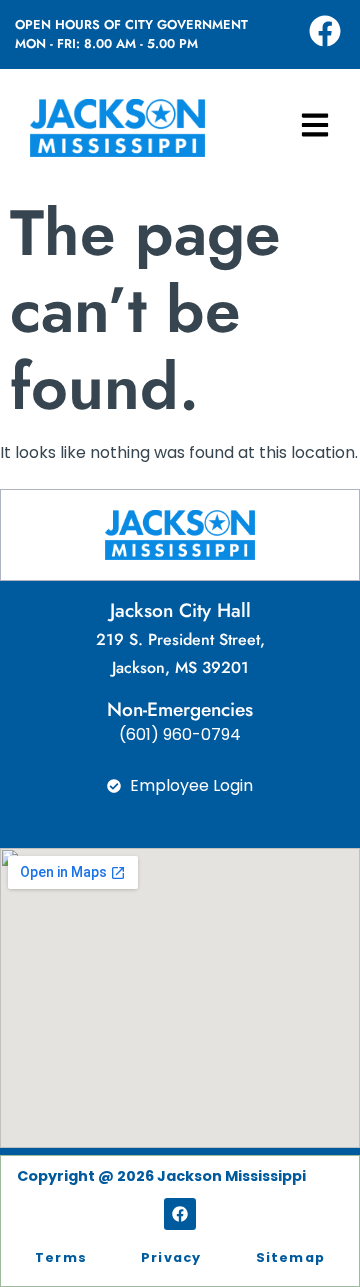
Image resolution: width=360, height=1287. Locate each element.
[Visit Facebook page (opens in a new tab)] (325, 31)
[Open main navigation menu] (315, 125)
